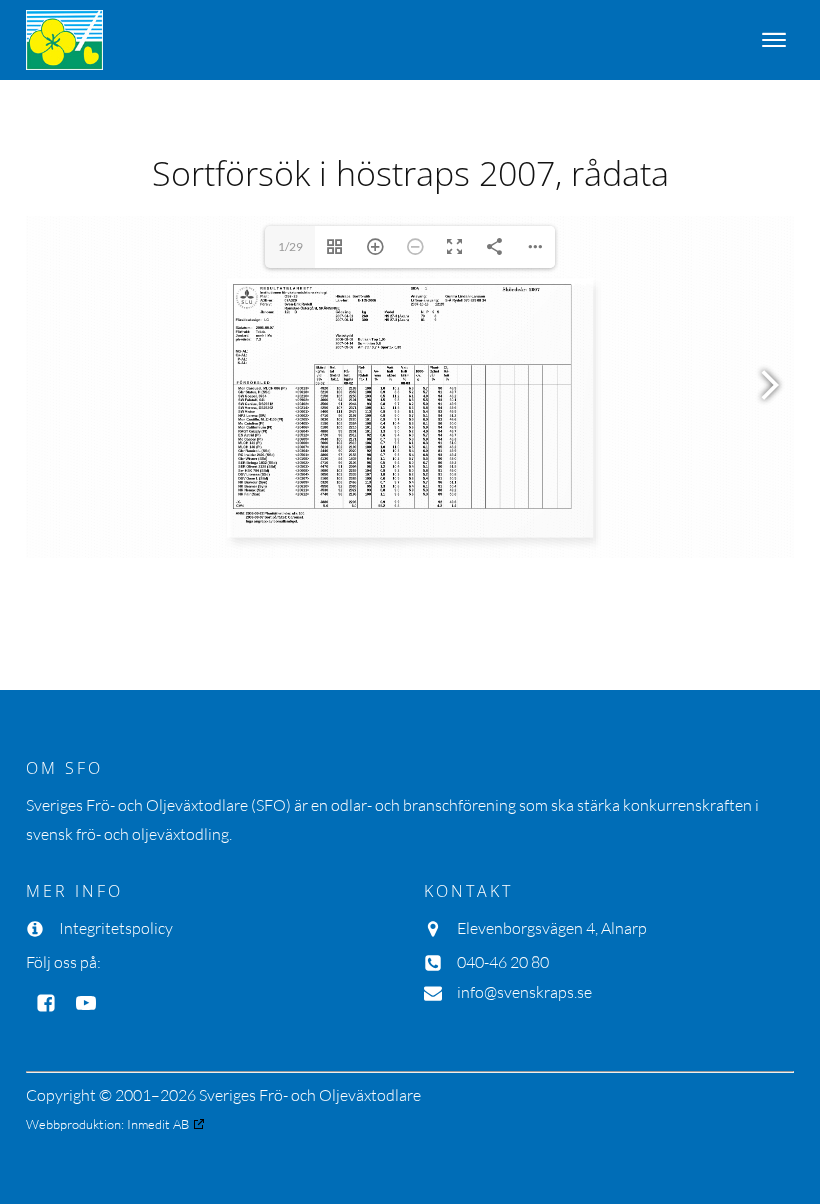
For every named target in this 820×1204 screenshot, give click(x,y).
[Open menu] (774, 40)
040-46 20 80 (503, 962)
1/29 (290, 246)
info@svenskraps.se (524, 992)
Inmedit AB (158, 1124)
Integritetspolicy (116, 928)
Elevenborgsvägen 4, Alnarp (552, 928)
